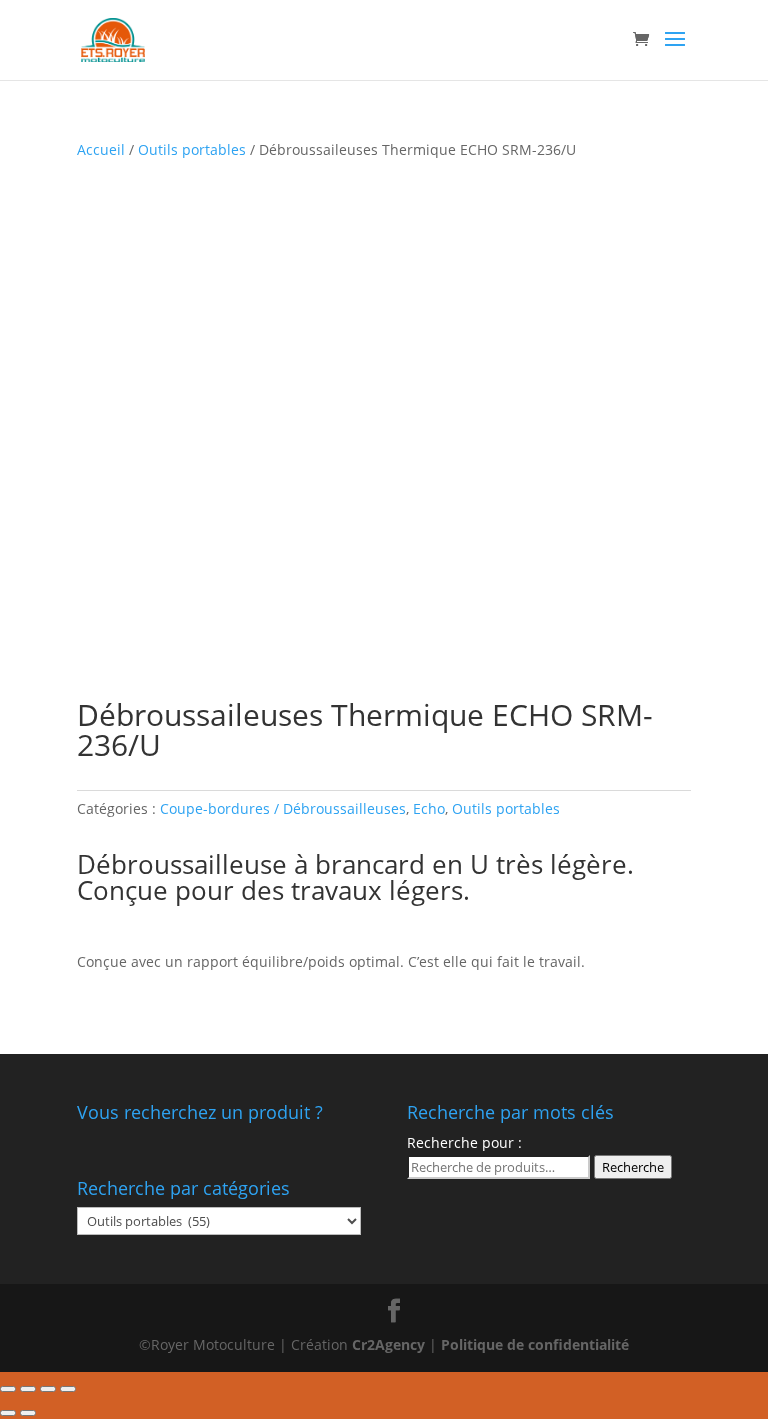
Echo (429, 808)
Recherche (633, 1167)
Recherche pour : (464, 1142)
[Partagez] (28, 1389)
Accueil (101, 149)
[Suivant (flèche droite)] (28, 1413)
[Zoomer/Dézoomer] (68, 1389)
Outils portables (192, 149)
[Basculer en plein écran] (48, 1389)
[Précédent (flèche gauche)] (8, 1413)
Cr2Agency (390, 1344)
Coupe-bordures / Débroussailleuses (283, 808)
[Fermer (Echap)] (8, 1389)
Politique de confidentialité (535, 1344)
